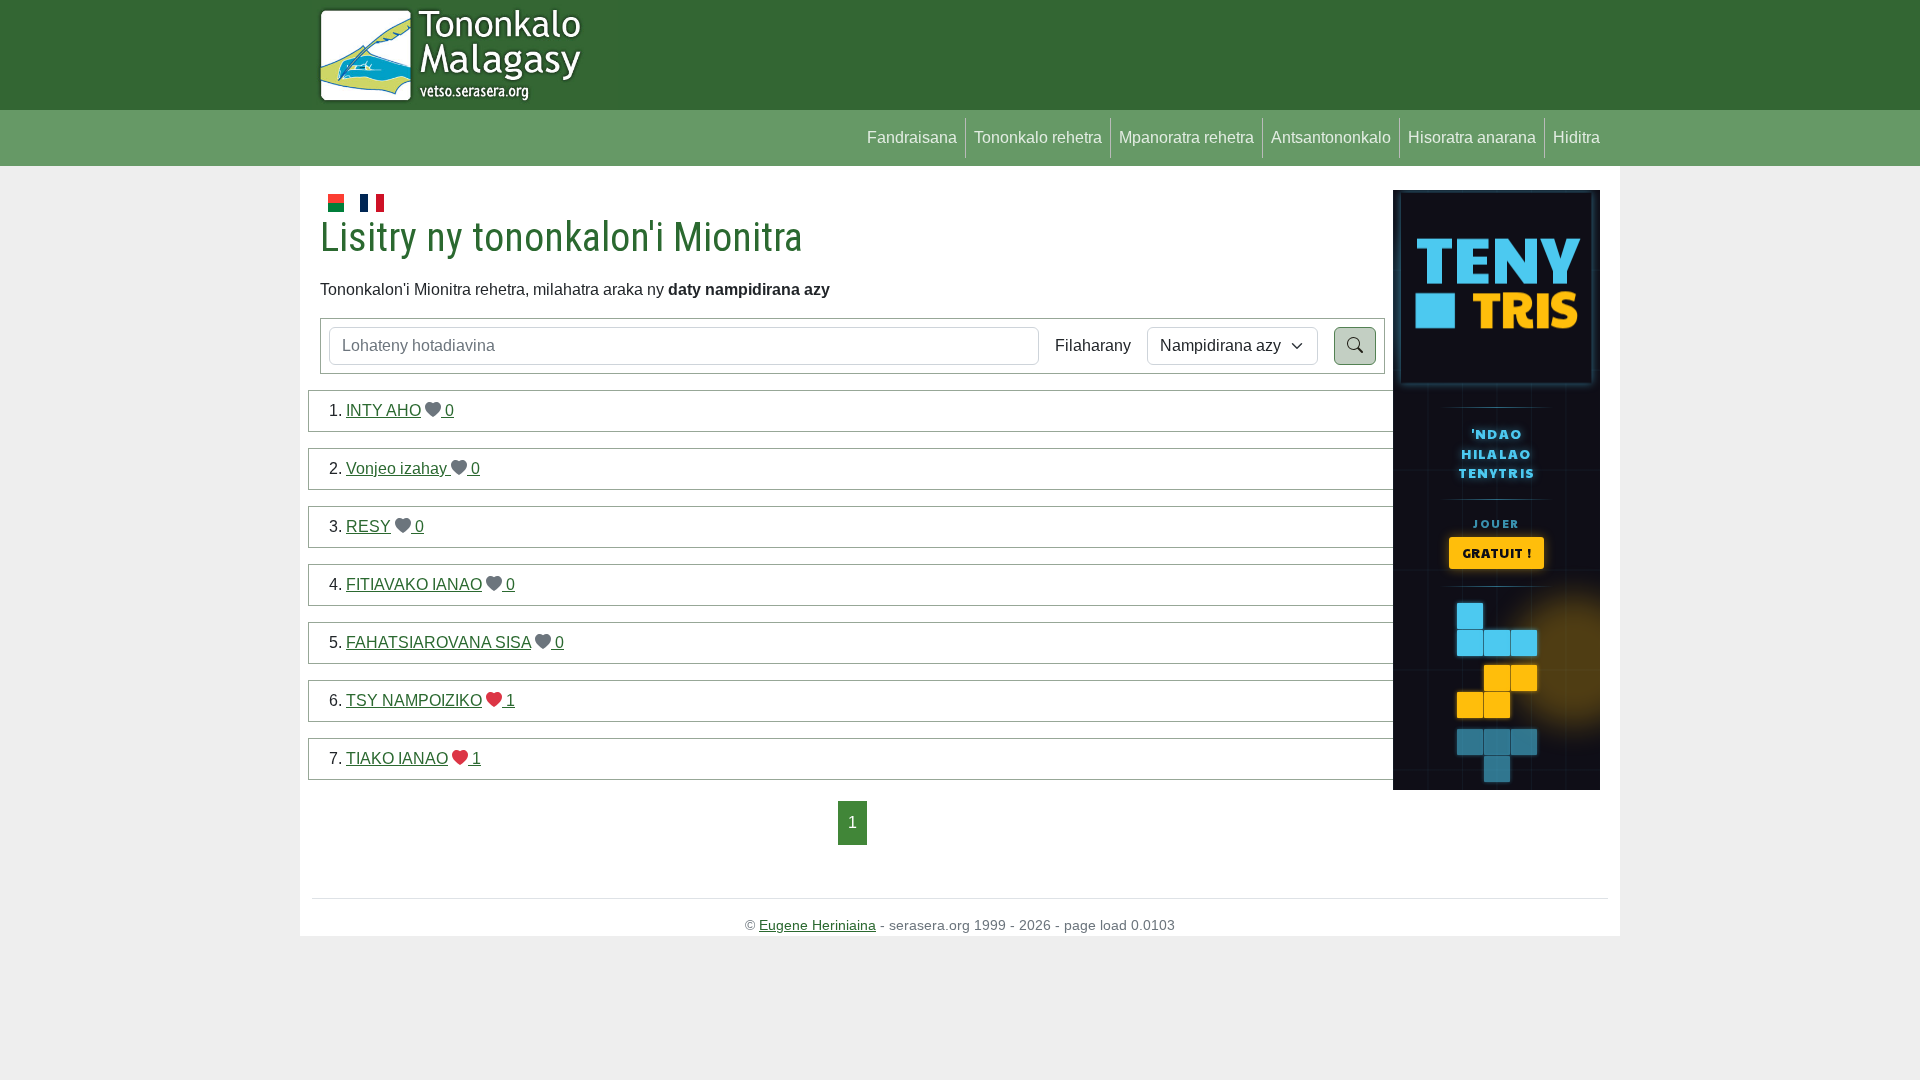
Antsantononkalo (1331, 137)
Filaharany (1093, 345)
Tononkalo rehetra (1038, 137)
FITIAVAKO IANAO (414, 584)
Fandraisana (912, 137)
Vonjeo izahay (398, 468)
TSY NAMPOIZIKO (414, 700)
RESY (368, 526)
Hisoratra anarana (1472, 137)
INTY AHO (383, 410)
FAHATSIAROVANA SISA (438, 642)
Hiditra (1576, 137)
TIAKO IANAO (397, 758)
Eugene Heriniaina (817, 925)
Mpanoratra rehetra (1186, 137)
